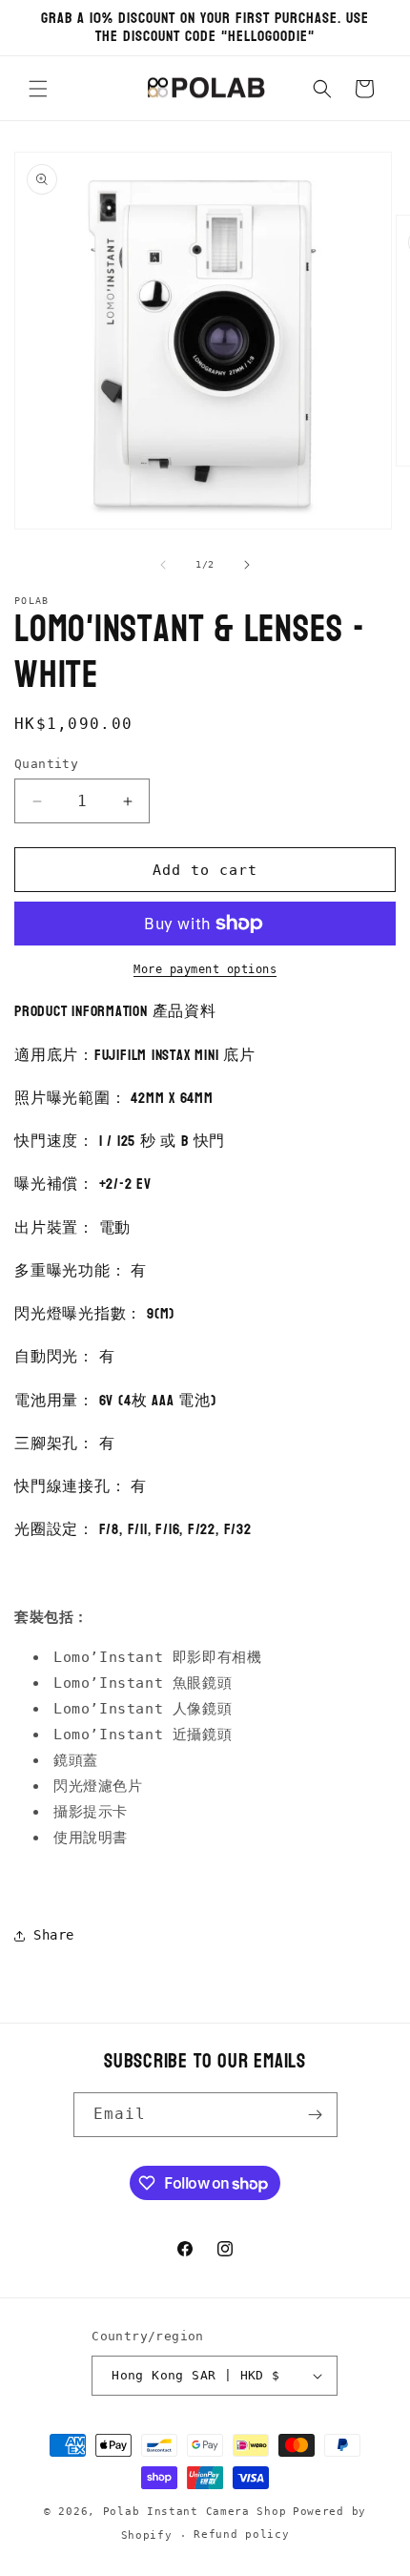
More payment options (205, 969)
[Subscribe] (316, 2115)
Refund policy (241, 2534)
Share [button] (54, 1935)
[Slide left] (163, 565)
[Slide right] (247, 565)
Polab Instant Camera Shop (195, 2512)
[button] (38, 89)
